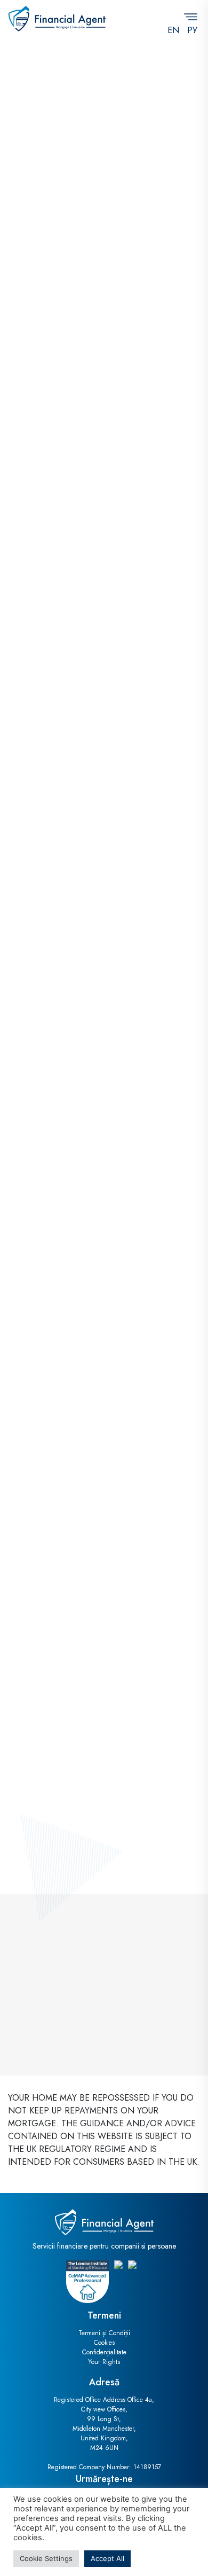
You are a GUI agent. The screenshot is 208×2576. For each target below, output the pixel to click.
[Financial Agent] (57, 19)
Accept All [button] (107, 2558)
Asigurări (85, 272)
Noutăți (47, 827)
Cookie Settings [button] (46, 2558)
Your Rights (104, 2362)
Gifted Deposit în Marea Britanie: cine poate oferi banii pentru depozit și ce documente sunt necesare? (93, 1072)
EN (173, 30)
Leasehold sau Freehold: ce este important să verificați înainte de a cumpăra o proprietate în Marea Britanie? (101, 1319)
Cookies (104, 2343)
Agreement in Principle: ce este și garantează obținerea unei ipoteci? (87, 1559)
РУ (192, 30)
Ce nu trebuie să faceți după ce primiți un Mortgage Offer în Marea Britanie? (98, 1793)
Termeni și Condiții (104, 2333)
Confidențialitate (104, 2352)
